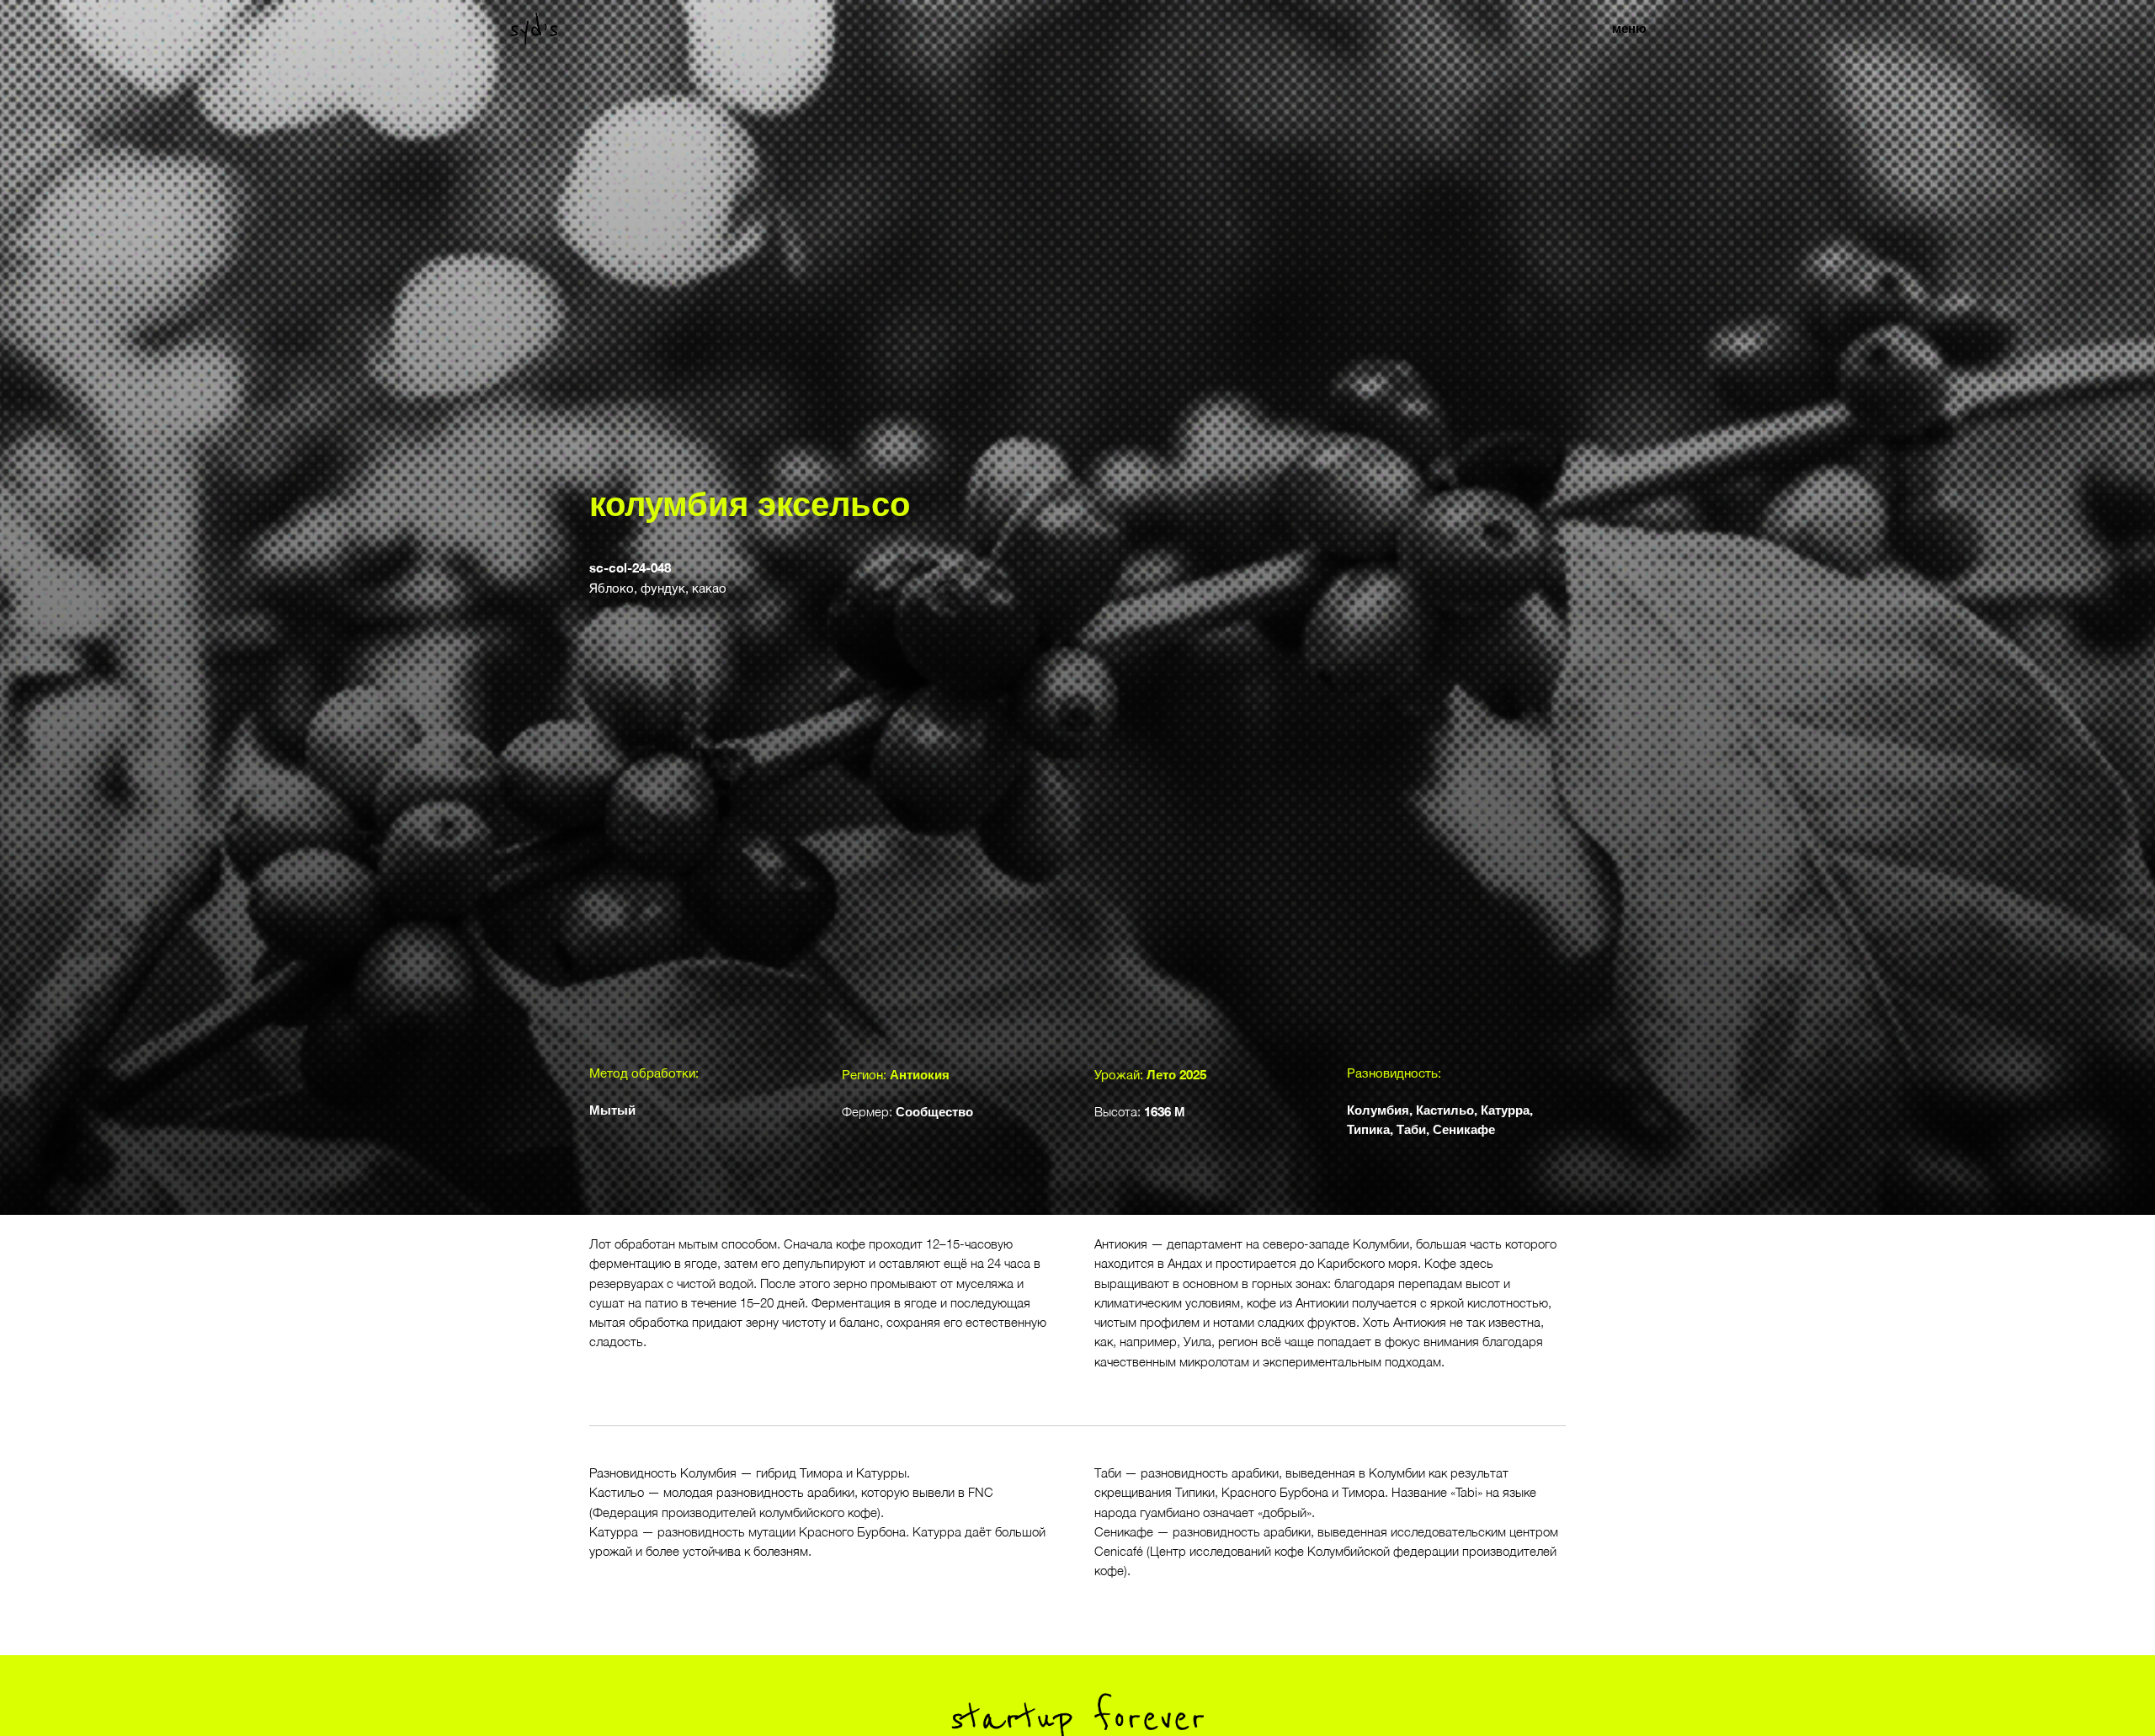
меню (1629, 28)
